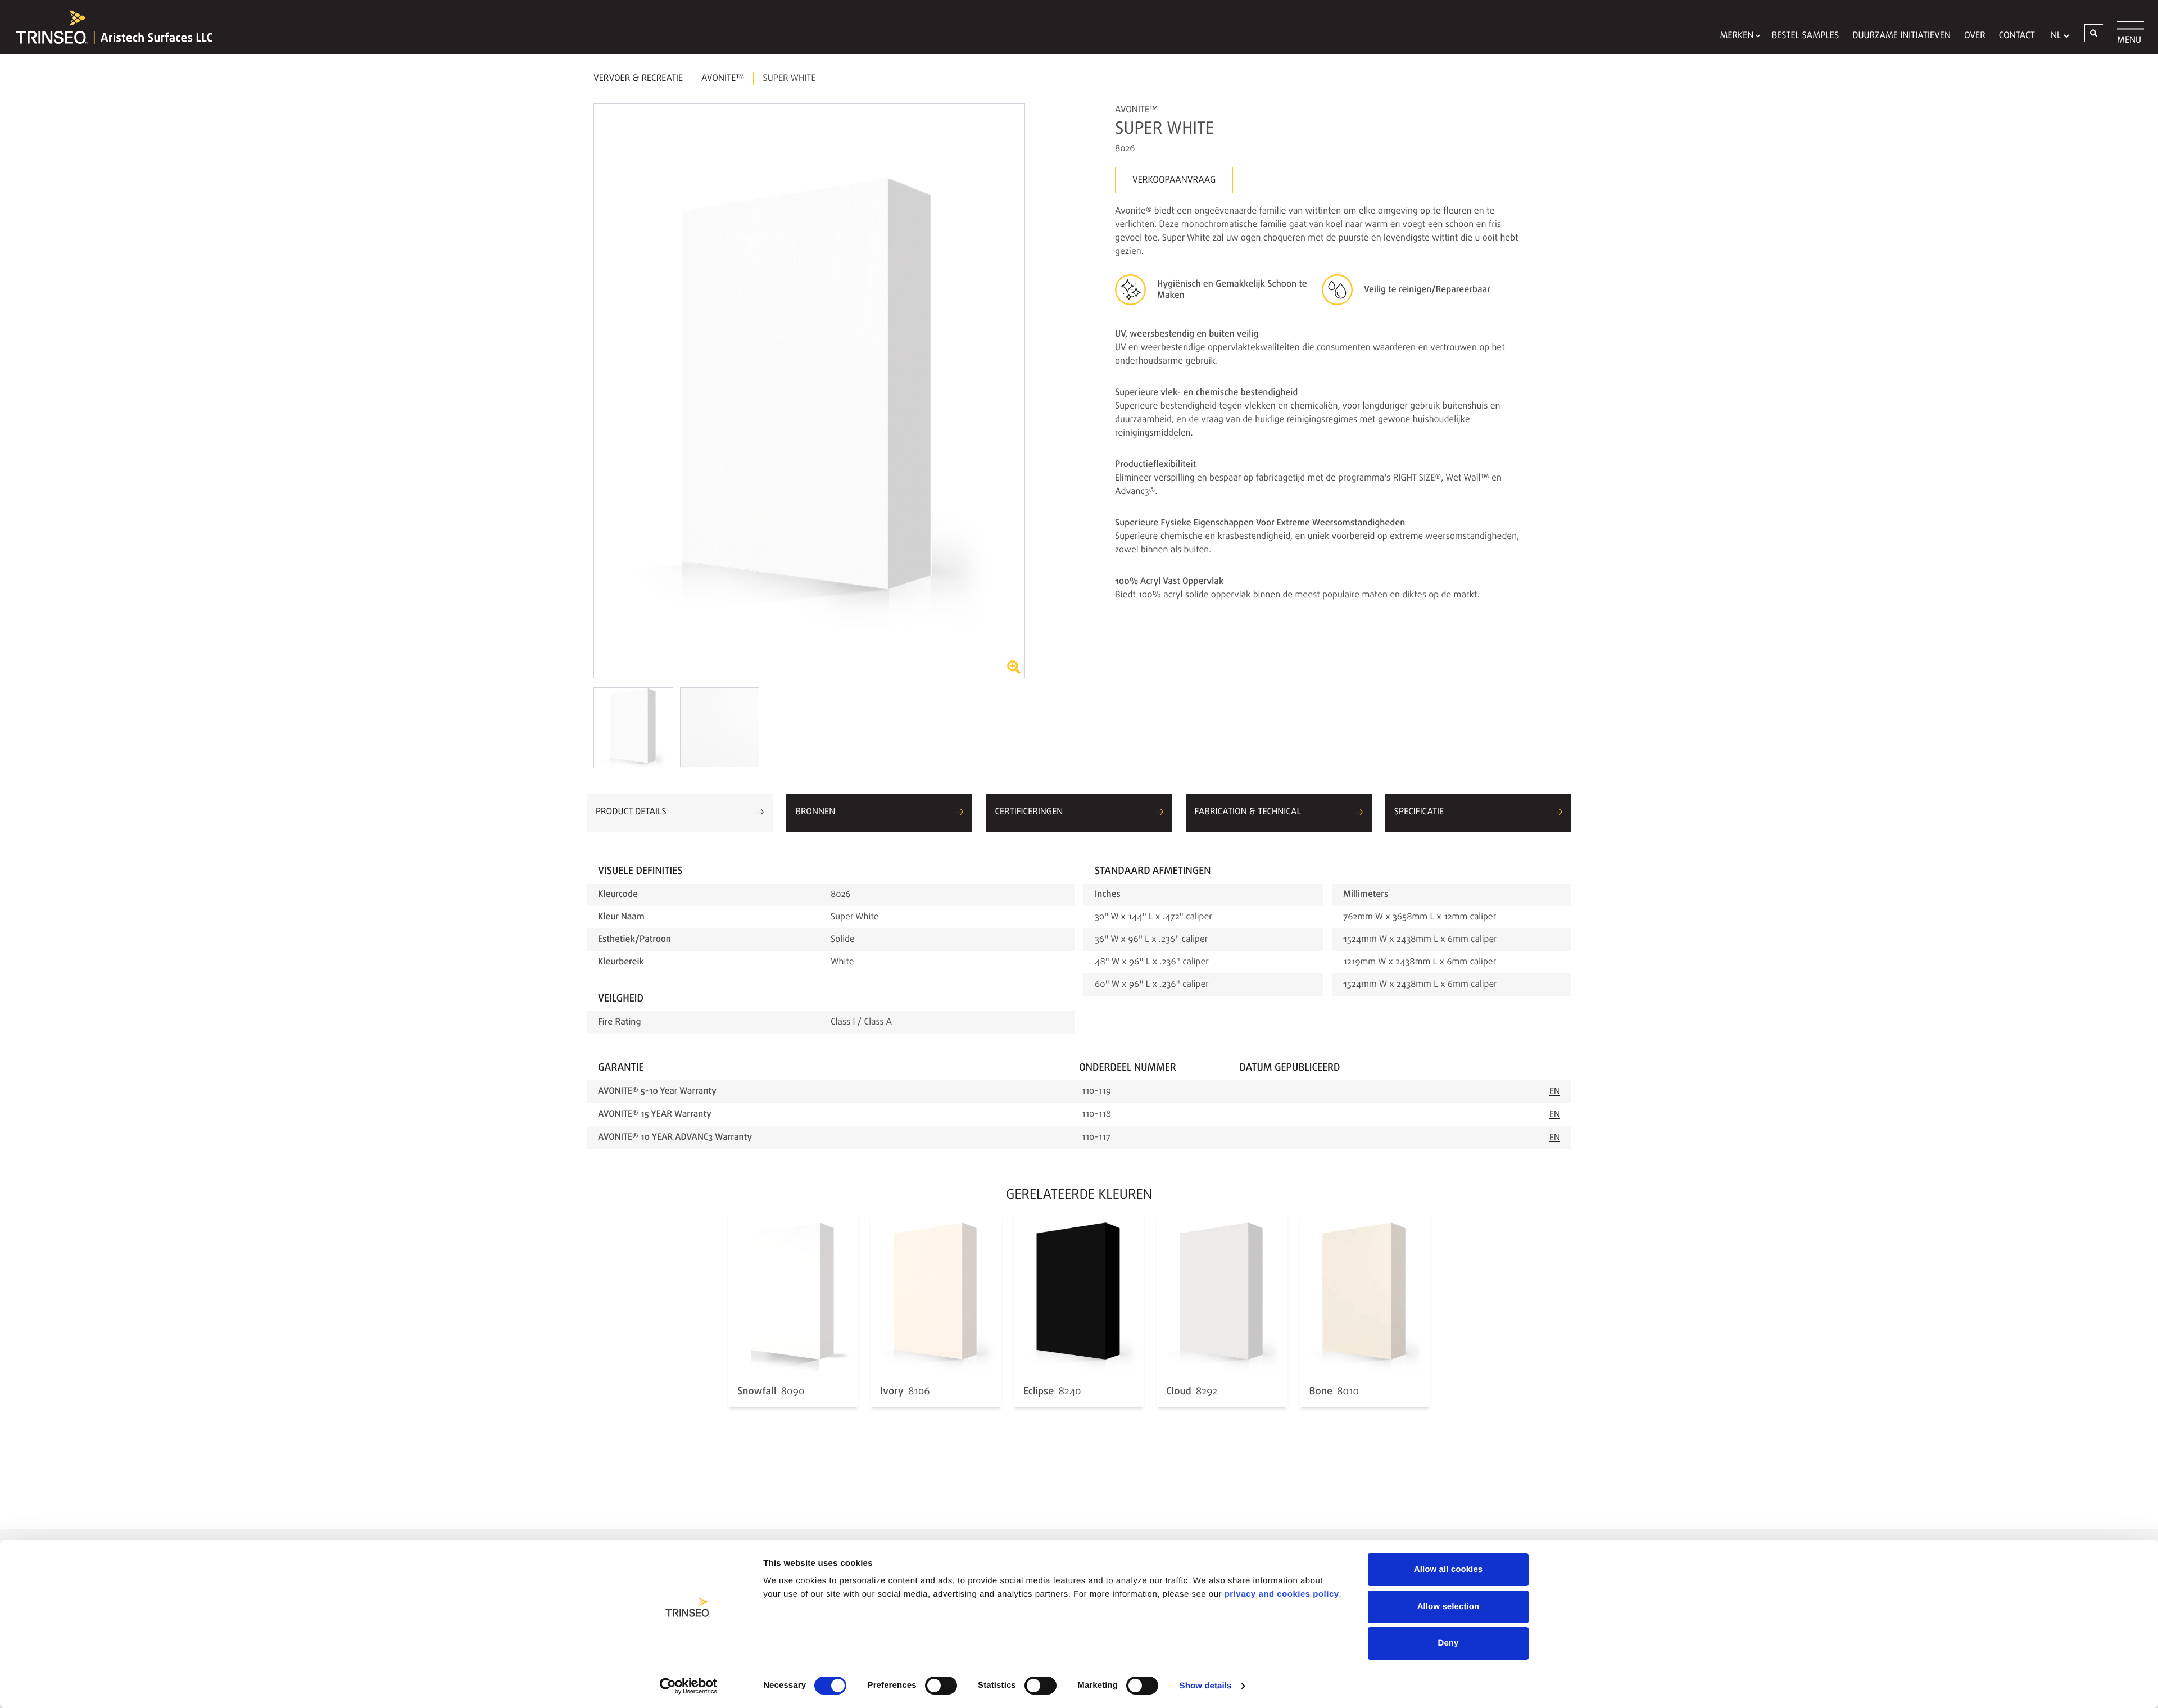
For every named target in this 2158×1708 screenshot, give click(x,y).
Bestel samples (1805, 36)
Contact (2017, 36)
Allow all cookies (1449, 1569)
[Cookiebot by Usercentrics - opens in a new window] (689, 1686)
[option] (809, 391)
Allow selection (1449, 1607)
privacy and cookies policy (1282, 1594)
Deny (1448, 1643)
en (1555, 1092)
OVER (1975, 36)
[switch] (941, 1686)
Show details (1206, 1686)
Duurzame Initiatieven (1901, 36)
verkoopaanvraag (1174, 180)
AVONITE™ (723, 79)
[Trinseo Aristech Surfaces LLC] (108, 27)
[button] (2094, 33)
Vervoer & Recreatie (638, 79)
